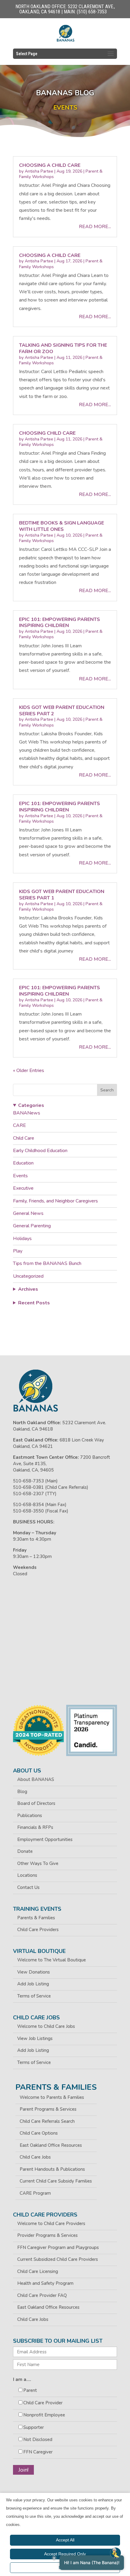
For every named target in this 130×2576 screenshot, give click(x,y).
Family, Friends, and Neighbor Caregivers (55, 1201)
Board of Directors (36, 1803)
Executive (23, 1188)
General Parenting (32, 1226)
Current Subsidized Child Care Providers (58, 2259)
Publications (30, 1816)
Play (18, 1251)
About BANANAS (36, 1779)
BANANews (27, 1113)
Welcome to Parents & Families (52, 2097)
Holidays (22, 1239)
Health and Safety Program (45, 2283)
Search (107, 1090)
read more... (95, 227)
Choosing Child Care (47, 433)
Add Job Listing (33, 1984)
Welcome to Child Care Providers (51, 2224)
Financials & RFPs (35, 1827)
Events (20, 1176)
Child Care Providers (38, 1930)
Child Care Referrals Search (47, 2121)
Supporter (34, 2427)
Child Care (24, 1138)
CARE (19, 1125)
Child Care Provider (43, 2403)
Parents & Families (36, 1918)
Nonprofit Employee (44, 2415)
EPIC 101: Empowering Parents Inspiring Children (60, 623)
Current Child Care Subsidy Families (56, 2181)
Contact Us (28, 1887)
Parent (30, 2390)
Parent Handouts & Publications (52, 2169)
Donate (25, 1851)
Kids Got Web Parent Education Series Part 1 (62, 895)
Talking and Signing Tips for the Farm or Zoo (63, 348)
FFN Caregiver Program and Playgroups (58, 2247)
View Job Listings (35, 2038)
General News (28, 1213)
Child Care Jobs (35, 2157)
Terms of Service (34, 1996)
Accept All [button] (65, 2540)
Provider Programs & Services (47, 2235)
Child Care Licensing (38, 2271)
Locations (27, 1875)
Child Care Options (39, 2133)
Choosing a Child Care (50, 165)
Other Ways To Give (38, 1863)
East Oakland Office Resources (51, 2145)
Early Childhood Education (40, 1151)
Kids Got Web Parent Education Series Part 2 (62, 711)
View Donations (34, 1972)
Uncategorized (28, 1276)
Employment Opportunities (45, 1839)
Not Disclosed (38, 2439)
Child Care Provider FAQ (42, 2295)
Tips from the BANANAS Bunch (47, 1263)
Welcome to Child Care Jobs (46, 2026)
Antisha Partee (39, 171)
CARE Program (35, 2193)
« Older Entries (29, 1071)
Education (23, 1163)
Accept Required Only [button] (65, 2554)
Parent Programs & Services (48, 2109)
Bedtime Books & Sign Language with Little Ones (62, 526)
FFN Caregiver (38, 2452)
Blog (22, 1792)
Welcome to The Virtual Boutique (52, 1960)
